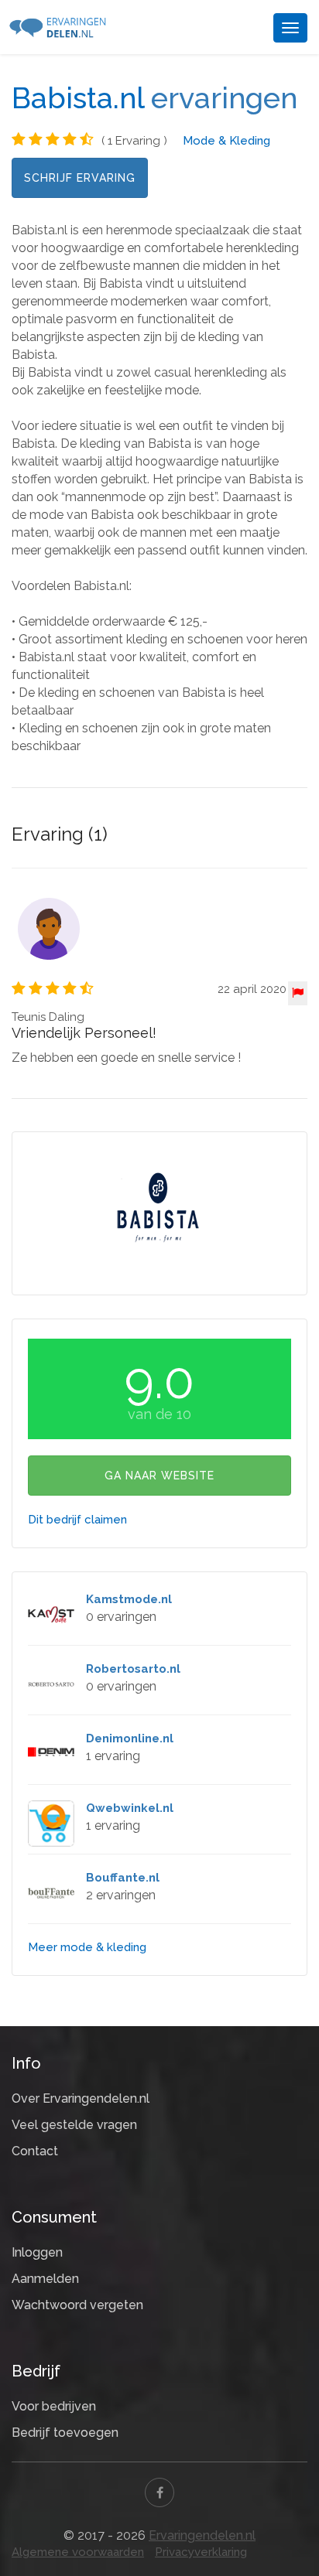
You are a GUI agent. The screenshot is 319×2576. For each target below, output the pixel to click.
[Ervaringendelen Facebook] (159, 2492)
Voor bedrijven (54, 2406)
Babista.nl (78, 98)
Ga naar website (159, 1476)
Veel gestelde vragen (74, 2125)
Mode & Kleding (226, 141)
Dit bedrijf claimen (77, 1520)
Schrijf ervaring (80, 178)
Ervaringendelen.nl (202, 2535)
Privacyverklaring (201, 2552)
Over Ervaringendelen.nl (81, 2098)
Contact (35, 2151)
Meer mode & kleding (87, 1947)
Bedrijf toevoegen (65, 2433)
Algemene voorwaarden (78, 2552)
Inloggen (37, 2252)
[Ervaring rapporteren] (298, 993)
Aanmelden (45, 2279)
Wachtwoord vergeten (77, 2305)
